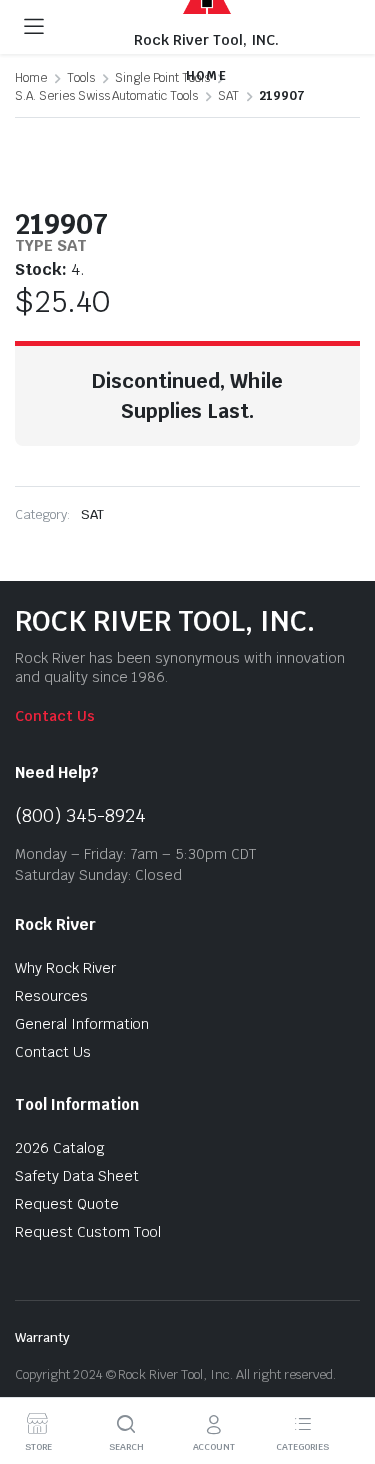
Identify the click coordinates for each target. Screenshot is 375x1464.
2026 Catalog (60, 1148)
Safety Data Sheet (77, 1176)
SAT (228, 96)
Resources (51, 996)
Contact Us (55, 716)
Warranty (42, 1337)
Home (31, 78)
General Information (82, 1024)
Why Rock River (65, 968)
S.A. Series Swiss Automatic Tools (106, 96)
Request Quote (67, 1204)
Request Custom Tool (88, 1232)
